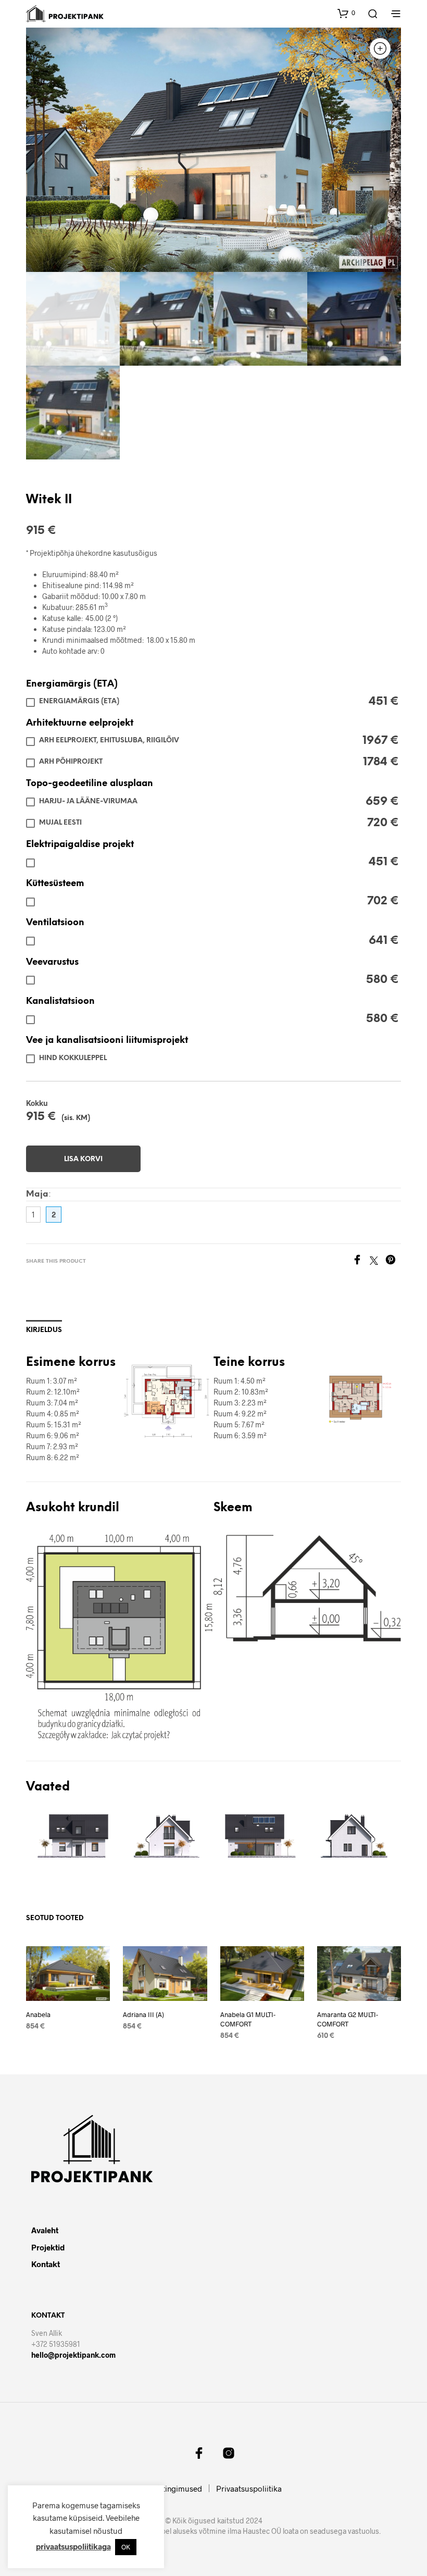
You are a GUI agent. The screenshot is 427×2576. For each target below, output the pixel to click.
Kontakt (46, 2264)
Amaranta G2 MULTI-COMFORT (348, 2019)
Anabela (38, 2014)
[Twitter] (378, 1261)
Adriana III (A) (143, 2014)
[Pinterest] (393, 1261)
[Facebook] (361, 1261)
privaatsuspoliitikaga (73, 2546)
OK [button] (126, 2547)
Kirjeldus (44, 1330)
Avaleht (45, 2230)
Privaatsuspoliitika (249, 2488)
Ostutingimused (174, 2488)
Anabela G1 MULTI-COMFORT (248, 2019)
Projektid (48, 2247)
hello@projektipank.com (73, 2355)
